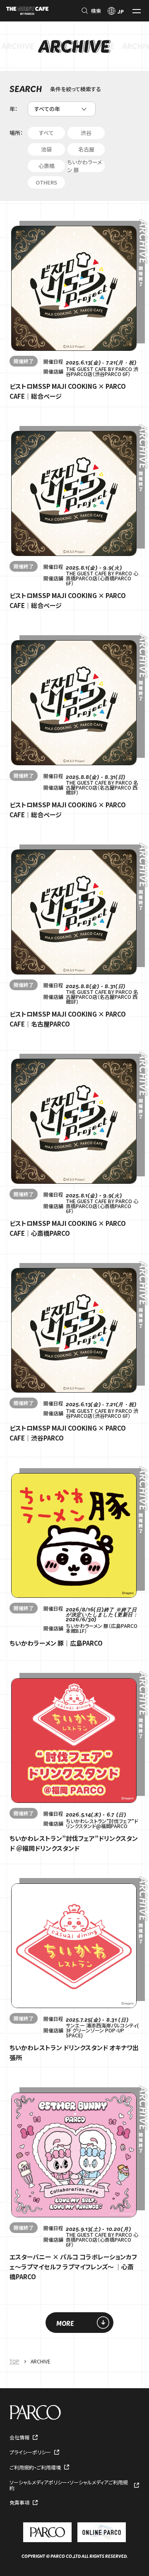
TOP (14, 2361)
